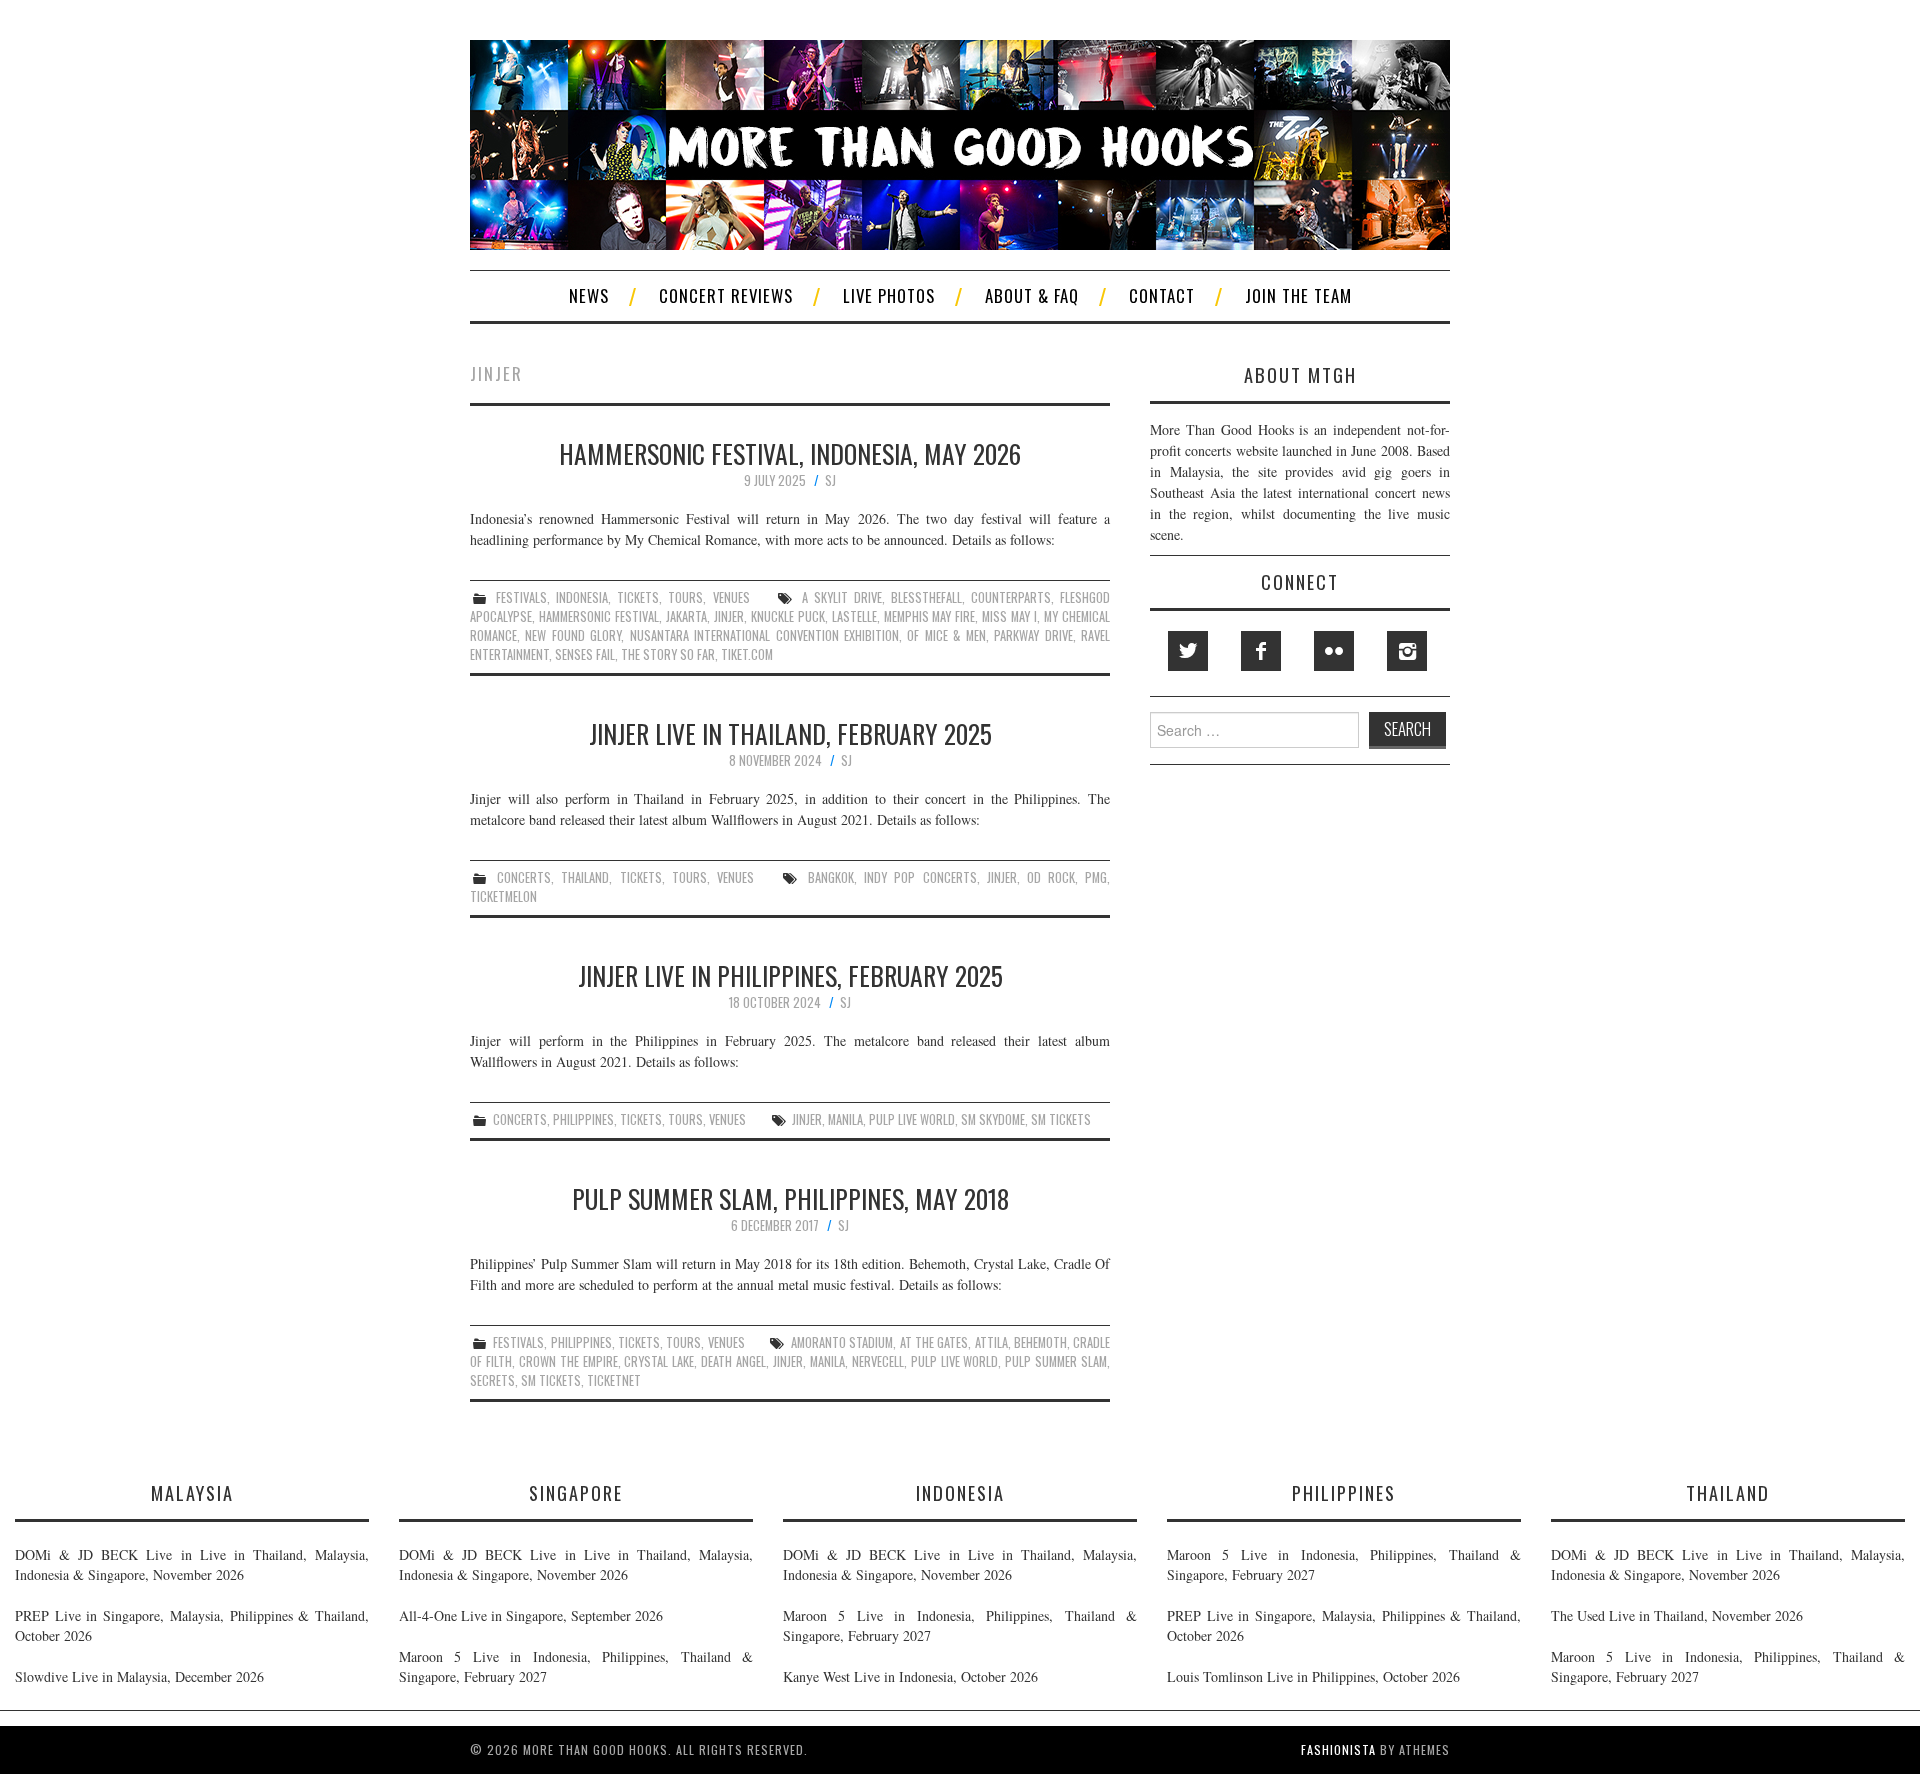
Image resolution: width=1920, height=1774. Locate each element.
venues (731, 597)
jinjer (729, 616)
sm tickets (1061, 1119)
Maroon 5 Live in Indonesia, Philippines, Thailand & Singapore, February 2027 (576, 1666)
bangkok (831, 877)
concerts (524, 877)
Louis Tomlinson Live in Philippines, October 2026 (1313, 1676)
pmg (1096, 877)
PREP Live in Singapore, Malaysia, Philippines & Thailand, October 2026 (192, 1625)
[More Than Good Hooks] (960, 142)
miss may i (1009, 616)
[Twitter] (1188, 651)
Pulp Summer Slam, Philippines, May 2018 (790, 1198)
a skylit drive (842, 597)
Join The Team (1298, 295)
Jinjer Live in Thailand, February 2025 (790, 733)
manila (845, 1119)
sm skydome (993, 1119)
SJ (830, 480)
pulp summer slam (1056, 1361)
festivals (521, 597)
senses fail (585, 654)
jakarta (686, 616)
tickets (638, 597)
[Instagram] (1407, 651)
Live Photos (889, 295)
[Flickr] (1334, 651)
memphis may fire (930, 616)
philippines (583, 1119)
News (589, 295)
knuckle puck (788, 616)
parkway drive (1033, 635)
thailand (585, 877)
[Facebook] (1261, 651)
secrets (492, 1380)
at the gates (934, 1342)
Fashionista (1338, 1749)
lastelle (854, 616)
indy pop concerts (920, 877)
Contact (1162, 295)
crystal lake (659, 1361)
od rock (1051, 877)
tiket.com (747, 654)
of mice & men (946, 635)
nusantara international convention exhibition (764, 635)
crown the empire (568, 1361)
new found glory (573, 635)
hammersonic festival (599, 616)
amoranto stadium (842, 1342)
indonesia (582, 597)
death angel (733, 1361)
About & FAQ (1032, 295)
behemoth (1040, 1342)
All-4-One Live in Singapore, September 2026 (531, 1615)
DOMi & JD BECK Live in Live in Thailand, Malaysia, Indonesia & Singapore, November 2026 (192, 1564)
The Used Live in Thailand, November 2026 (1677, 1615)
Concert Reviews (726, 295)
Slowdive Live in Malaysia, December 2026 (139, 1676)
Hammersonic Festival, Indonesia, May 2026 (790, 453)
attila (991, 1342)
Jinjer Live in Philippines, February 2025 (790, 975)
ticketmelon (503, 896)
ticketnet (614, 1380)
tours (685, 597)
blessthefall (926, 597)
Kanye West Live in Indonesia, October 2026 (910, 1676)
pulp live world (912, 1119)
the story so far (668, 654)
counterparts (1011, 597)
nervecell (878, 1361)
